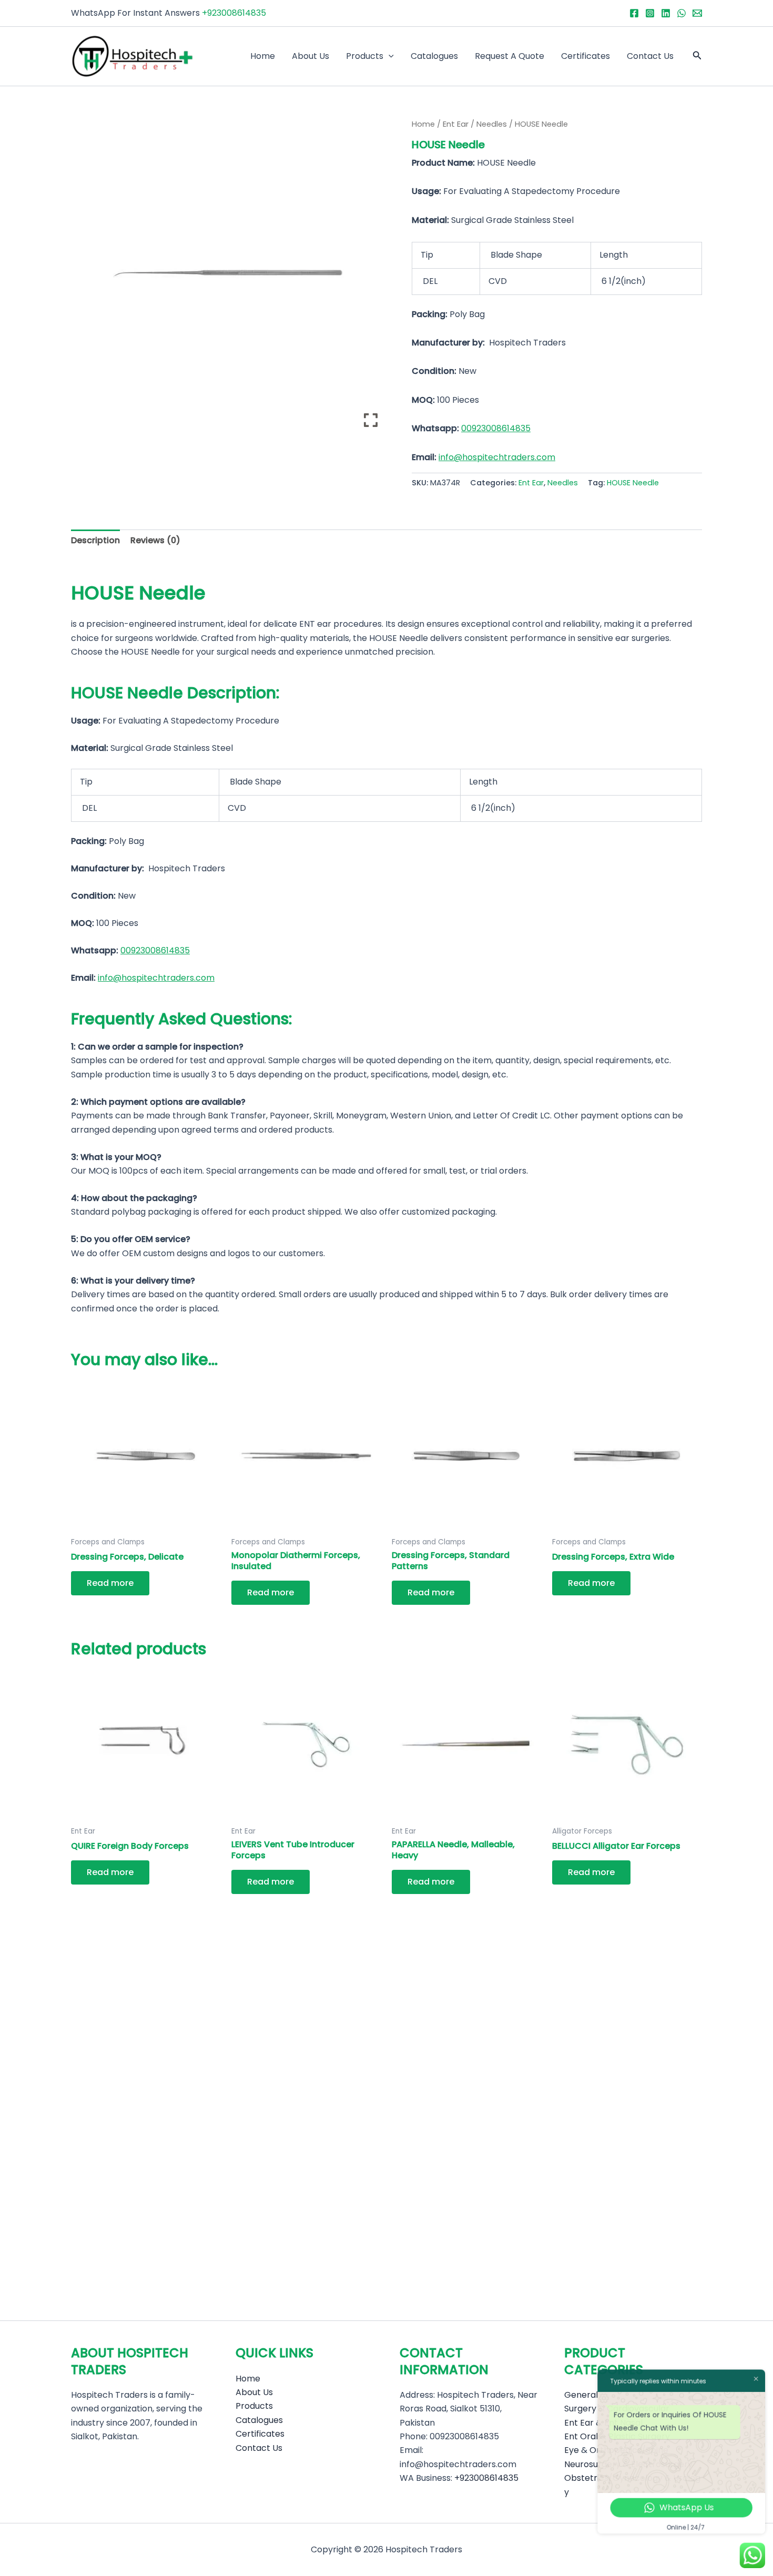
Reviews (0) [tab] (155, 540)
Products (365, 56)
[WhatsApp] (682, 13)
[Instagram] (650, 13)
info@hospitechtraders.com (497, 457)
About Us (311, 56)
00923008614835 (496, 428)
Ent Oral (581, 2436)
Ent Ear (456, 124)
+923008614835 (234, 13)
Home (263, 56)
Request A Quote (510, 56)
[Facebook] (634, 13)
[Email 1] (697, 13)
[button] (389, 56)
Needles (492, 124)
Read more (110, 1583)
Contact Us (650, 56)
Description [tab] (95, 540)
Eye (572, 2450)
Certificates (586, 56)
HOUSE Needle (633, 483)
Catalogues (434, 56)
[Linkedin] (666, 13)
